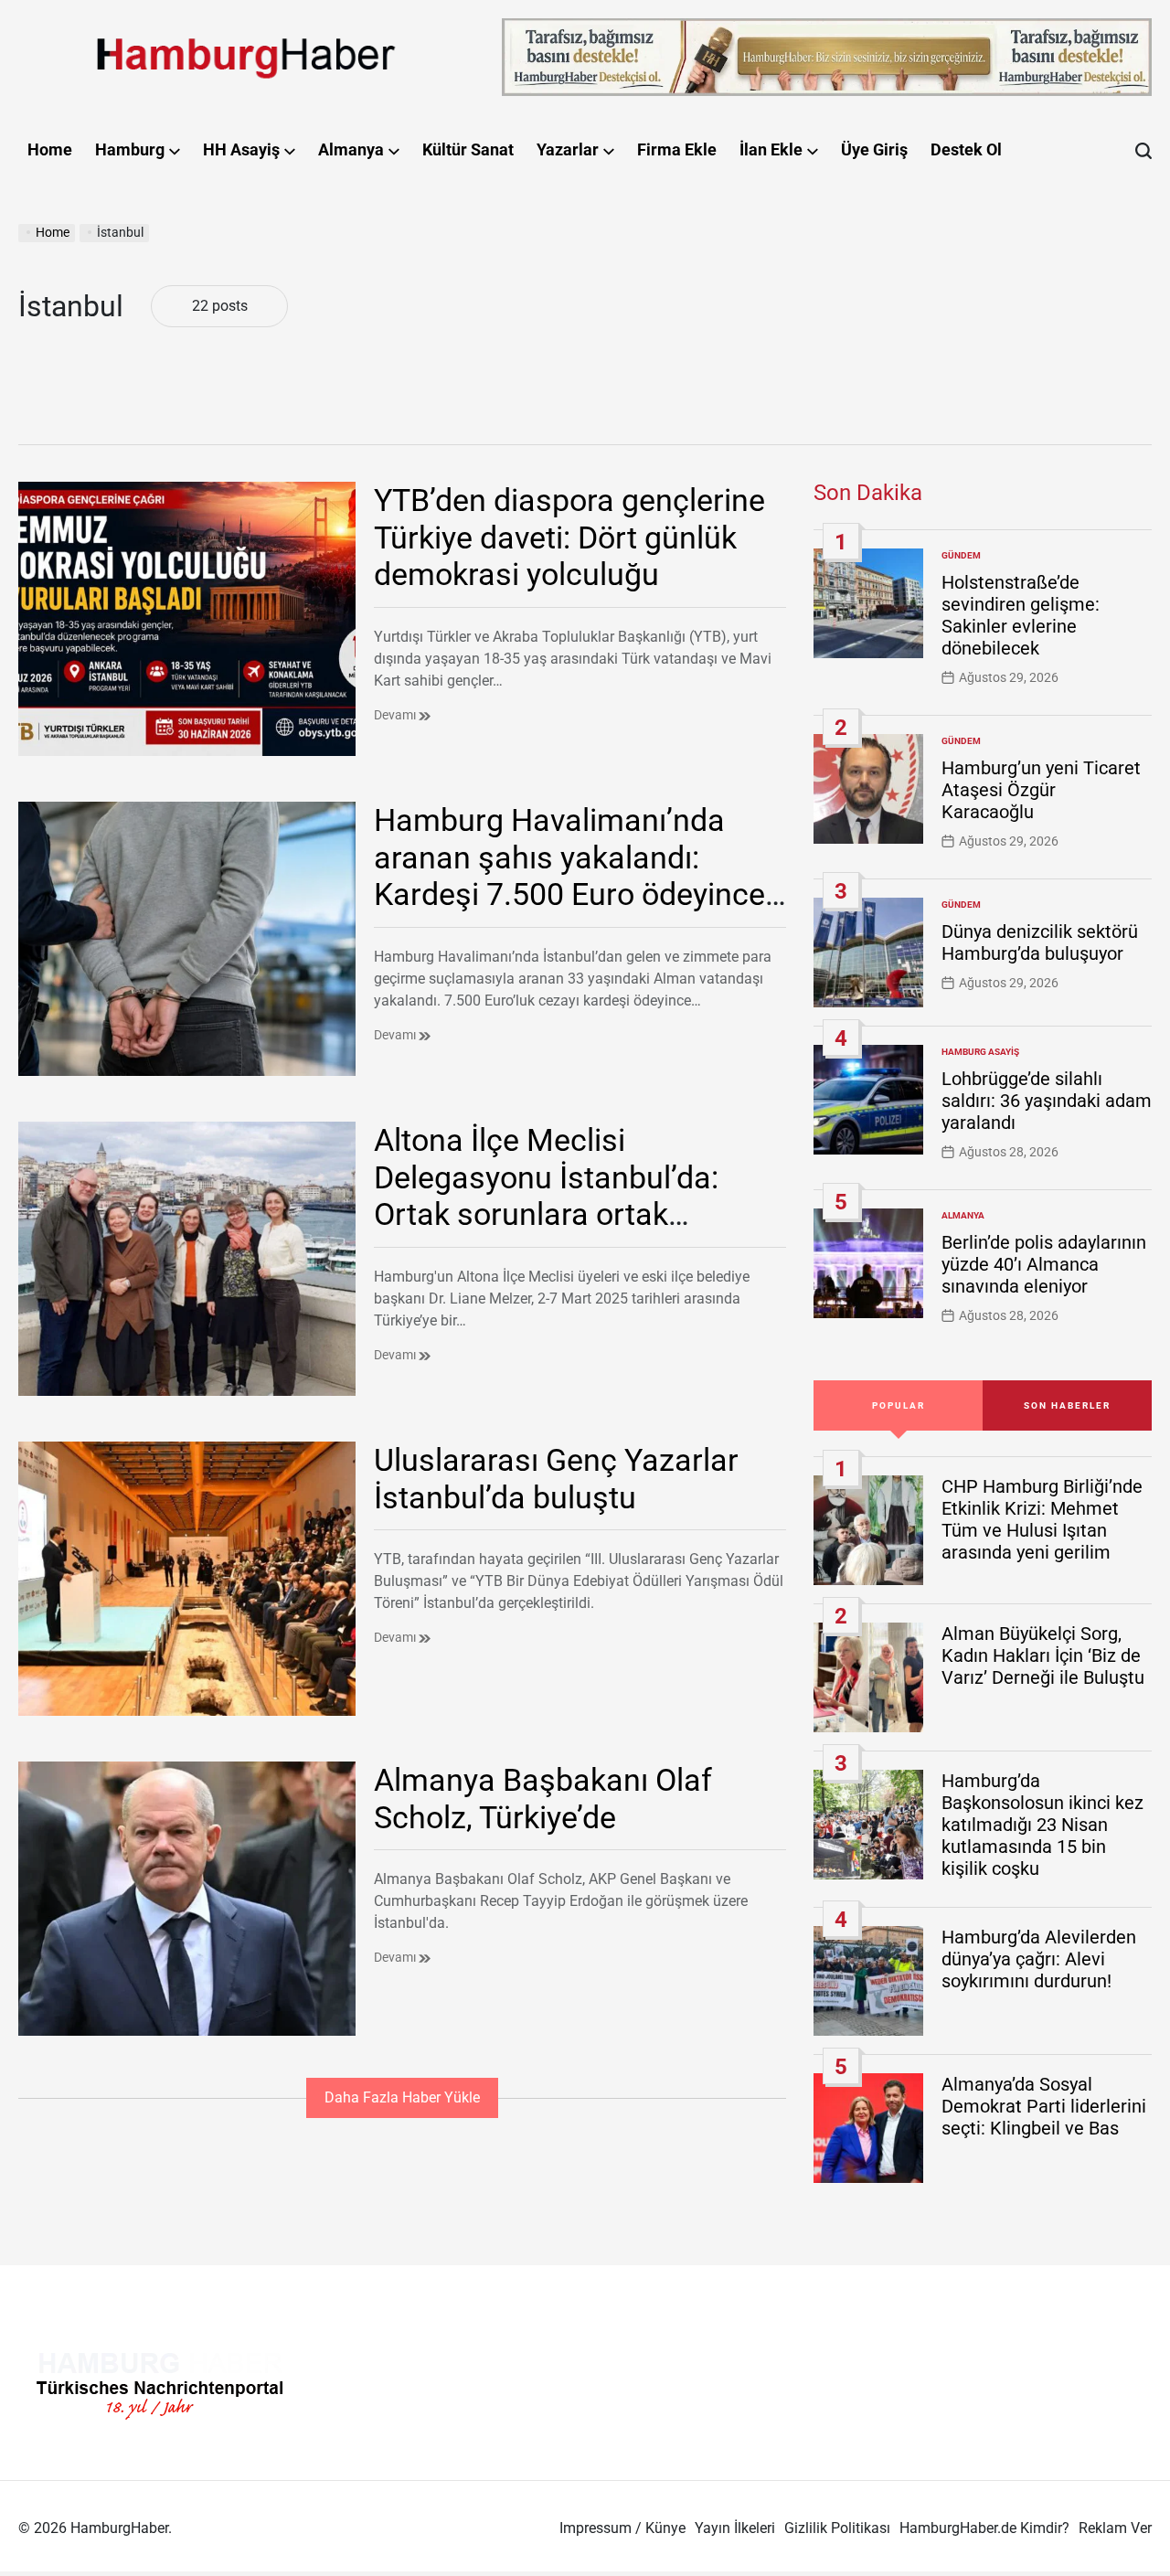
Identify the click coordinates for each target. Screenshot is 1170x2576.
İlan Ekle (771, 149)
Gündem (961, 555)
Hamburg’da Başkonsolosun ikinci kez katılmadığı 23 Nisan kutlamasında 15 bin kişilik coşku (1042, 1825)
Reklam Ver (1115, 2528)
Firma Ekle (677, 149)
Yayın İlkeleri (735, 2528)
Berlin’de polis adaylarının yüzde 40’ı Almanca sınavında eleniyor (1044, 1264)
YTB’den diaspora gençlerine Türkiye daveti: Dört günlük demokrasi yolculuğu (569, 538)
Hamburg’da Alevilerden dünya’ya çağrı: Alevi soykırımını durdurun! (1039, 1959)
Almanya (351, 149)
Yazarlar (568, 149)
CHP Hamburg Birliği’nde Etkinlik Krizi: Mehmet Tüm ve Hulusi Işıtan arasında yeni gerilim (1042, 1519)
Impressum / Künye (622, 2528)
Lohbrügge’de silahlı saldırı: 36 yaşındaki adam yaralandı (1047, 1101)
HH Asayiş (241, 149)
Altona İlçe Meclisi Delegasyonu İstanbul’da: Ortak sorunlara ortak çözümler (546, 1196)
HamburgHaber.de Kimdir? (984, 2528)
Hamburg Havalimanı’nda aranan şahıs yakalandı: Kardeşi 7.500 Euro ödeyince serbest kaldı (569, 876)
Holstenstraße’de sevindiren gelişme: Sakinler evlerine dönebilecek (1021, 615)
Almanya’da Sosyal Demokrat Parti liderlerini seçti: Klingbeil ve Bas (1044, 2106)
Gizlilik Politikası (837, 2528)
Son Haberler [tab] (1067, 1405)
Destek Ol (966, 149)
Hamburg (130, 149)
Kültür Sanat (468, 149)
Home (50, 149)
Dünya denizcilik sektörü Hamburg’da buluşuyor (1040, 942)
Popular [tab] (899, 1405)
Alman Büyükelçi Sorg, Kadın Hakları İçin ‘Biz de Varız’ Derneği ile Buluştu (1043, 1655)
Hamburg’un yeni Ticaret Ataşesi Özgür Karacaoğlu (1041, 790)
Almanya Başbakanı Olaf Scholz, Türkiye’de (543, 1799)
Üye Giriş (874, 149)
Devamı (396, 715)
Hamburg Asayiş (980, 1052)
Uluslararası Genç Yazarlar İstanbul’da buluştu (556, 1479)
